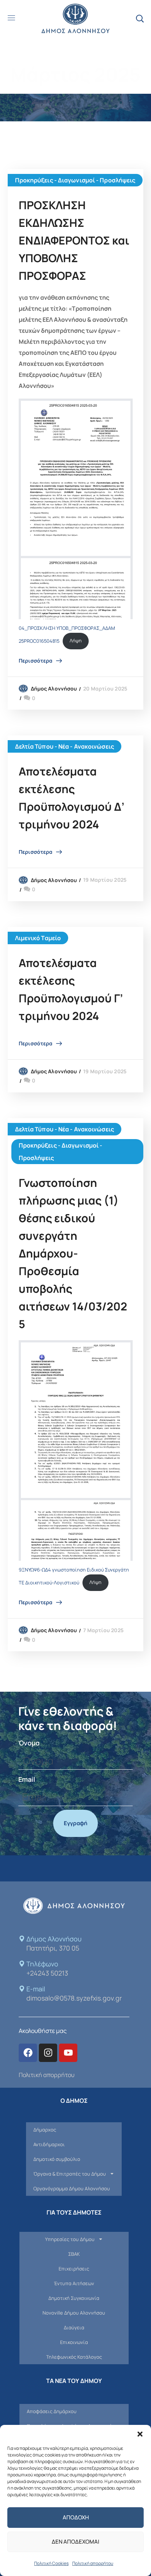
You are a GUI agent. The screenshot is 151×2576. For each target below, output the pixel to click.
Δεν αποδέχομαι (75, 2542)
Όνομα (29, 1743)
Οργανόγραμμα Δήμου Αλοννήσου (72, 2188)
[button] (140, 2434)
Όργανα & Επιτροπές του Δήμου (70, 2174)
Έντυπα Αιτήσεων (74, 2283)
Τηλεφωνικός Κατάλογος (74, 2357)
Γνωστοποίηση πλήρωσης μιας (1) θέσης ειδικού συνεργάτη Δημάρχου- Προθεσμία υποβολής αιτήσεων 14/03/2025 (73, 1253)
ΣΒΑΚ (74, 2254)
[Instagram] (48, 2053)
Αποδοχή (76, 2517)
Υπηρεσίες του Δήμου (70, 2239)
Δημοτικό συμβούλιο (57, 2159)
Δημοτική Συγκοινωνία (74, 2298)
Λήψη (76, 641)
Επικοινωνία (74, 2342)
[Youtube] (68, 2053)
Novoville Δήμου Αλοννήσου (74, 2313)
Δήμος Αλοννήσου (54, 688)
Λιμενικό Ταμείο (38, 938)
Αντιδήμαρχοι (49, 2144)
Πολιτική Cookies (51, 2563)
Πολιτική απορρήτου (93, 2563)
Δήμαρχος (45, 2130)
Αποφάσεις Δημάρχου (52, 2411)
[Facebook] (28, 2053)
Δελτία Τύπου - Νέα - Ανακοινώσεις (65, 746)
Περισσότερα (36, 661)
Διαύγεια (74, 2327)
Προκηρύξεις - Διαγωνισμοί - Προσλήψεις (75, 180)
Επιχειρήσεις (74, 2269)
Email (27, 1779)
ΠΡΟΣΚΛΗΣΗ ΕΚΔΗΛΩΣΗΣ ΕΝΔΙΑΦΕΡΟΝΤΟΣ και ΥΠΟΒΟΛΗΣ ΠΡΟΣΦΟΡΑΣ (74, 240)
